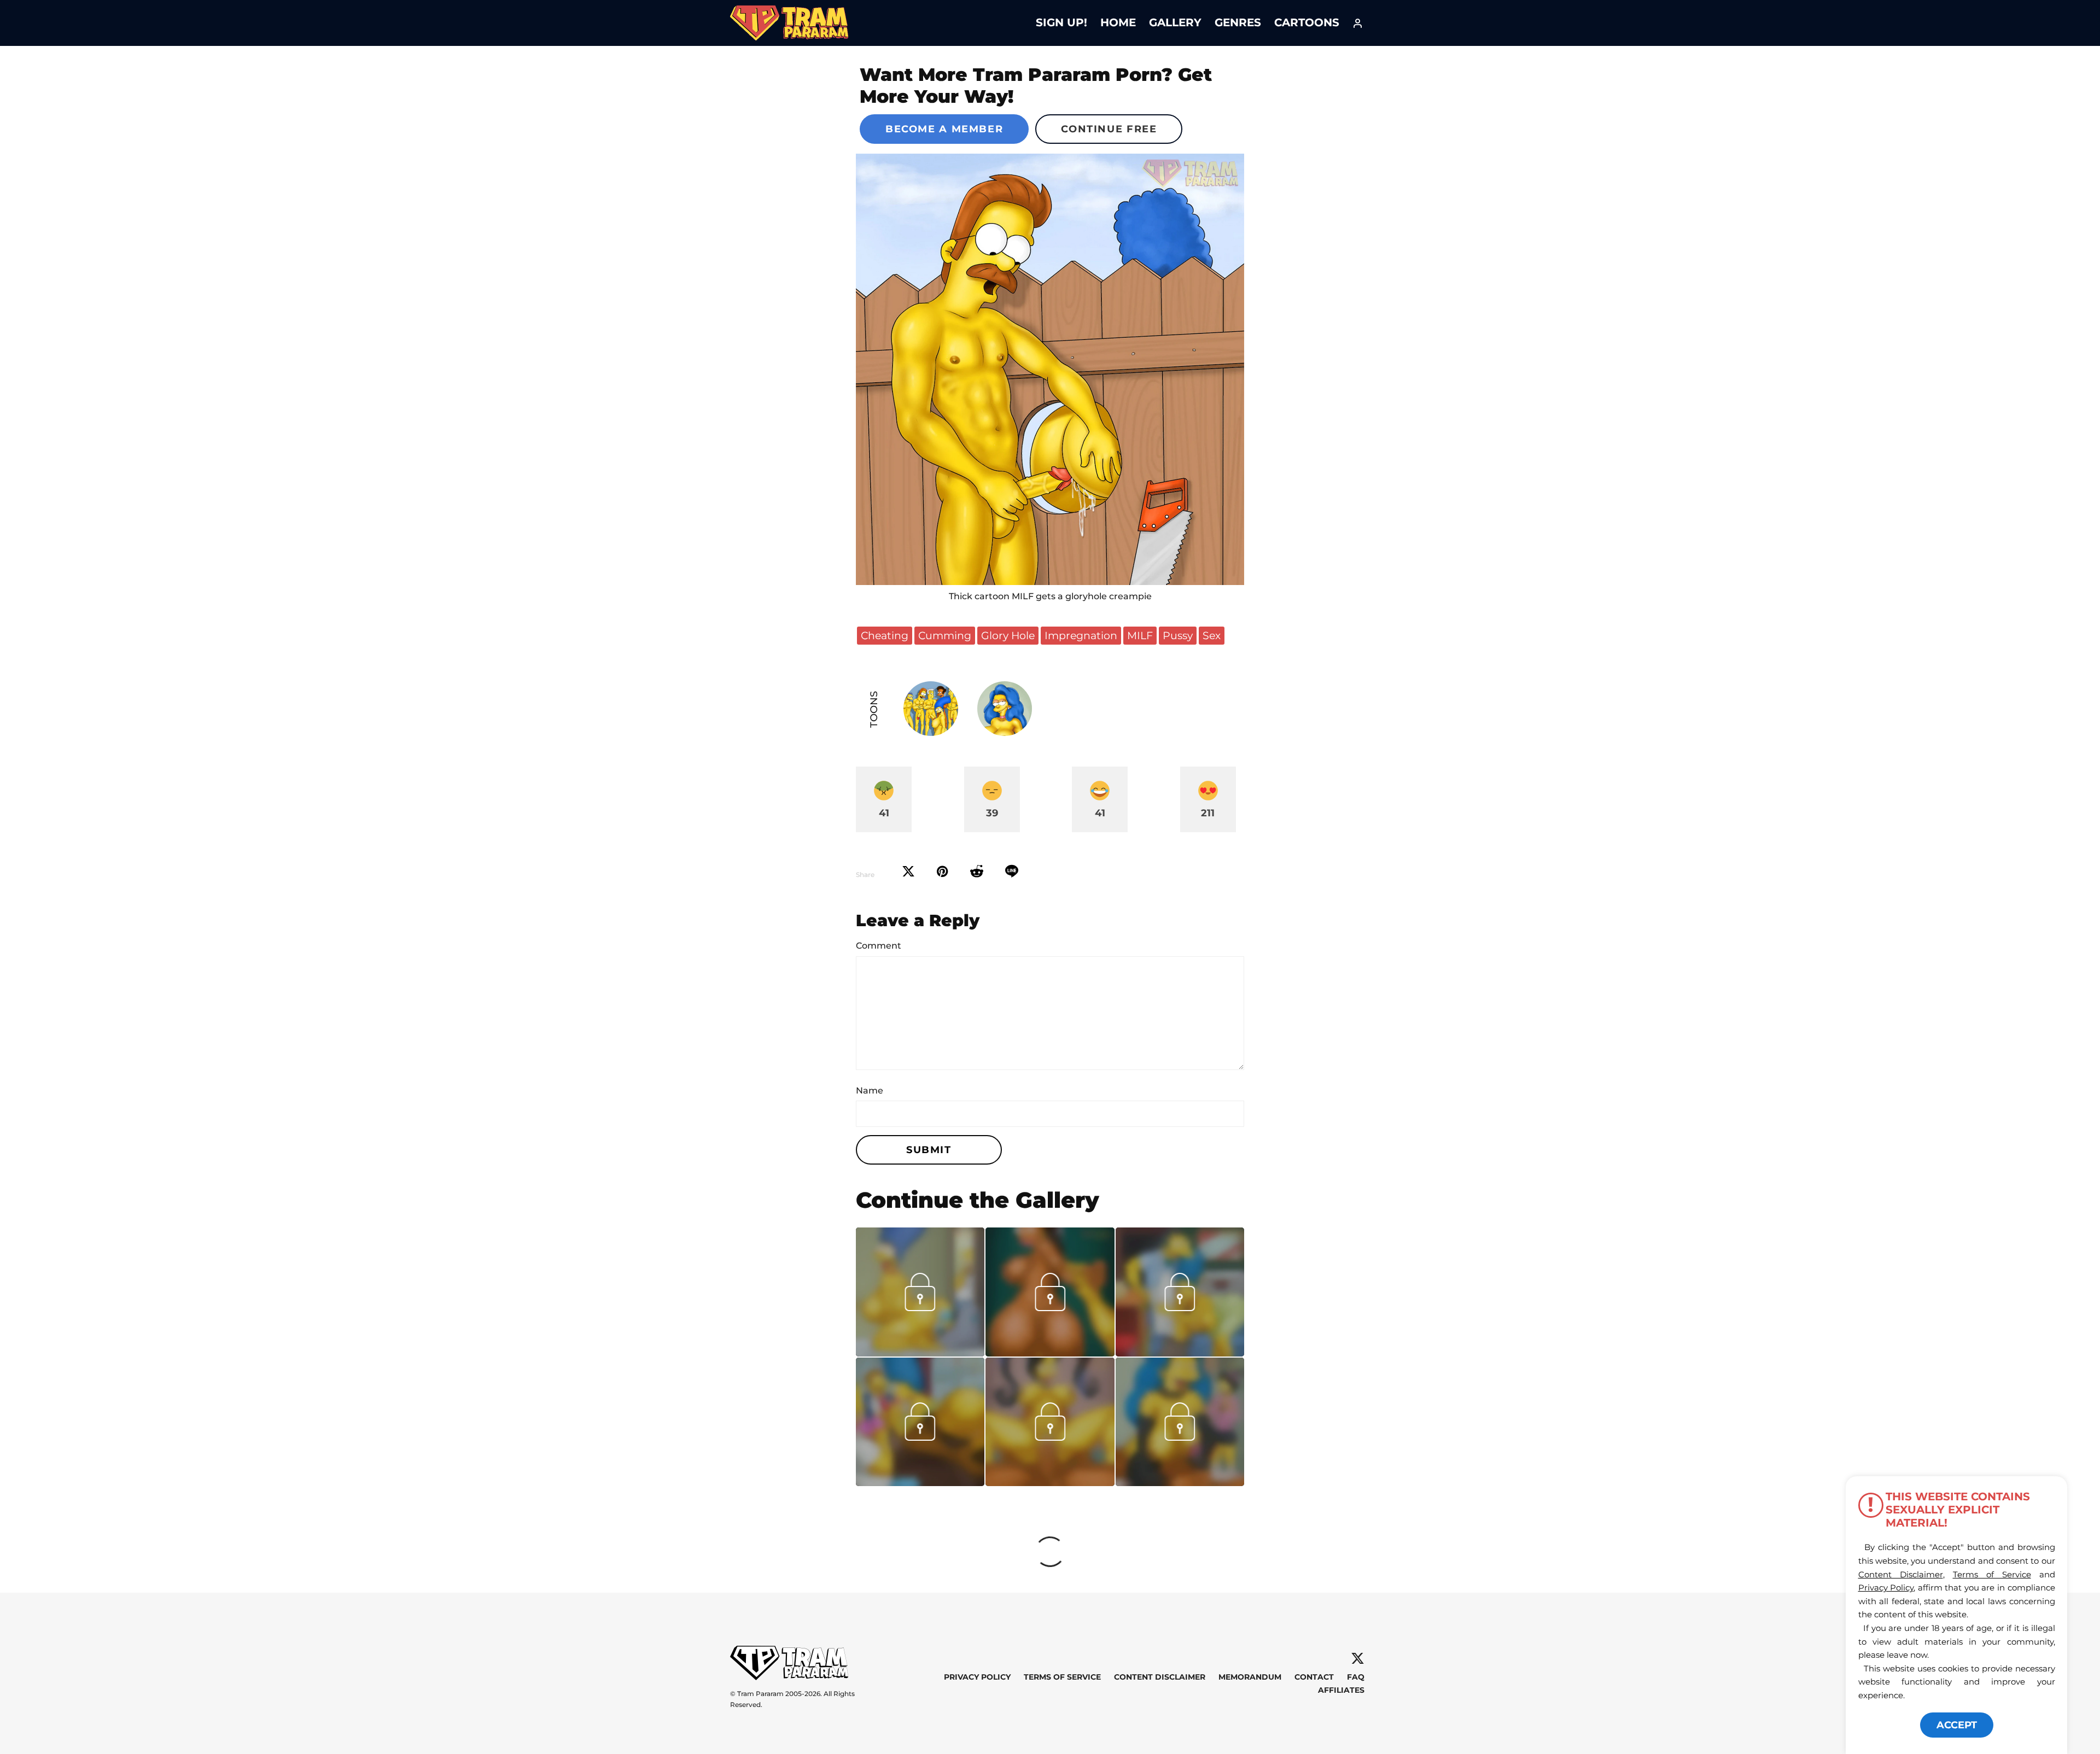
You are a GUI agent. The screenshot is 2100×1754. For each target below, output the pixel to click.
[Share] (1012, 872)
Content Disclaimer (1160, 1677)
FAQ (1356, 1677)
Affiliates (1341, 1690)
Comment (879, 946)
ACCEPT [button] (1957, 1725)
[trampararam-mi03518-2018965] (1050, 1482)
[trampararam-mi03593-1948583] (1050, 1353)
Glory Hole (1008, 635)
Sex (1212, 635)
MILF (1140, 635)
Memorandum (1250, 1677)
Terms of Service (1062, 1677)
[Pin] (943, 872)
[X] (1358, 1659)
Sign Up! (1061, 22)
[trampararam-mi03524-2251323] (920, 1482)
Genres (1238, 22)
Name (870, 1091)
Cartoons (1307, 22)
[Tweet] (908, 872)
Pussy (1178, 635)
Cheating (885, 635)
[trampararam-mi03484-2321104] (1180, 1482)
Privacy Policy (977, 1677)
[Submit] (977, 872)
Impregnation (1081, 635)
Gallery (1175, 22)
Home (1118, 22)
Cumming (945, 635)
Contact (1314, 1677)
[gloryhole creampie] (1050, 369)
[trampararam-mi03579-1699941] (920, 1353)
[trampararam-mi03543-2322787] (1180, 1353)
